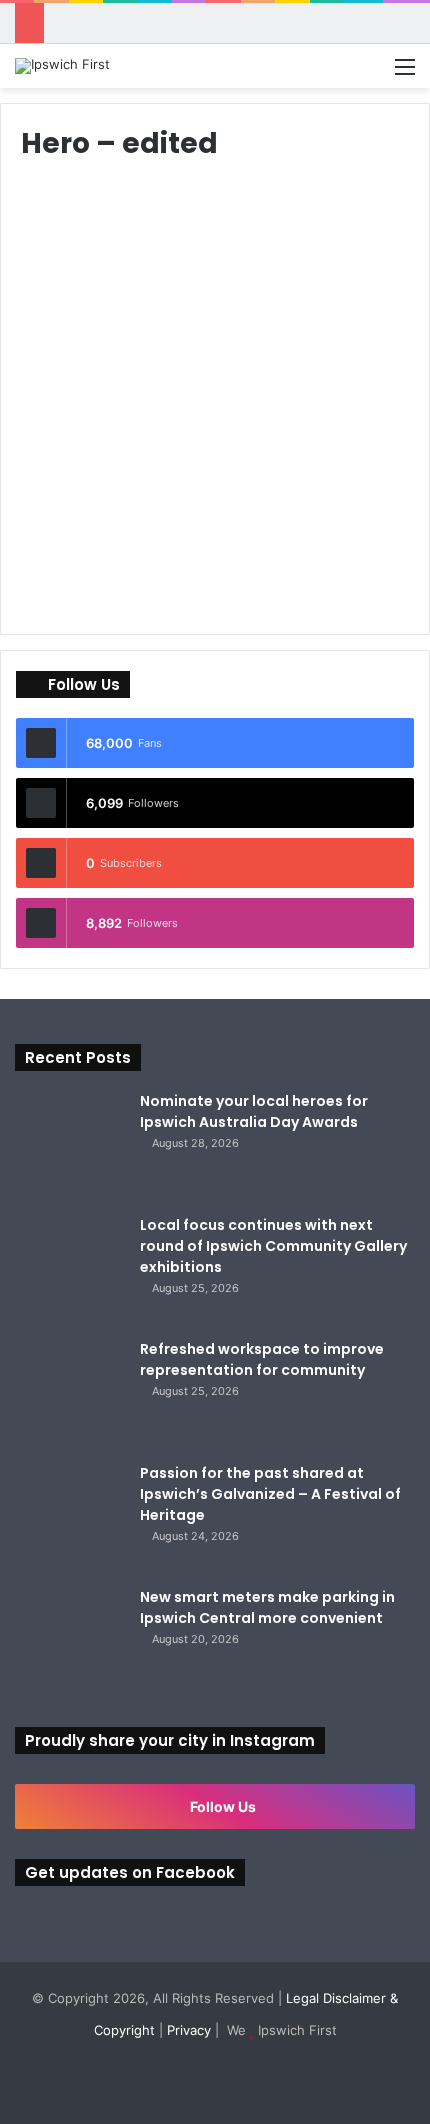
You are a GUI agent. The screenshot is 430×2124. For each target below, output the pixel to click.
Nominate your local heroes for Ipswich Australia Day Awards (254, 1111)
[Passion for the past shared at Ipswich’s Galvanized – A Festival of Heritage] (70, 1518)
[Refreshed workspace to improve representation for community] (70, 1394)
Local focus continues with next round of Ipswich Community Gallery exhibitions (273, 1246)
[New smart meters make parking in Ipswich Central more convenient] (70, 1642)
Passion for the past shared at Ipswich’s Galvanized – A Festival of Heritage (270, 1494)
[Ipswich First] (62, 66)
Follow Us (221, 1806)
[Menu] (405, 73)
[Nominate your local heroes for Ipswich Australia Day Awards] (70, 1146)
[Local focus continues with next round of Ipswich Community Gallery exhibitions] (70, 1270)
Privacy (189, 2030)
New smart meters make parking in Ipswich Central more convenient (267, 1607)
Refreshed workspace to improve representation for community (262, 1359)
